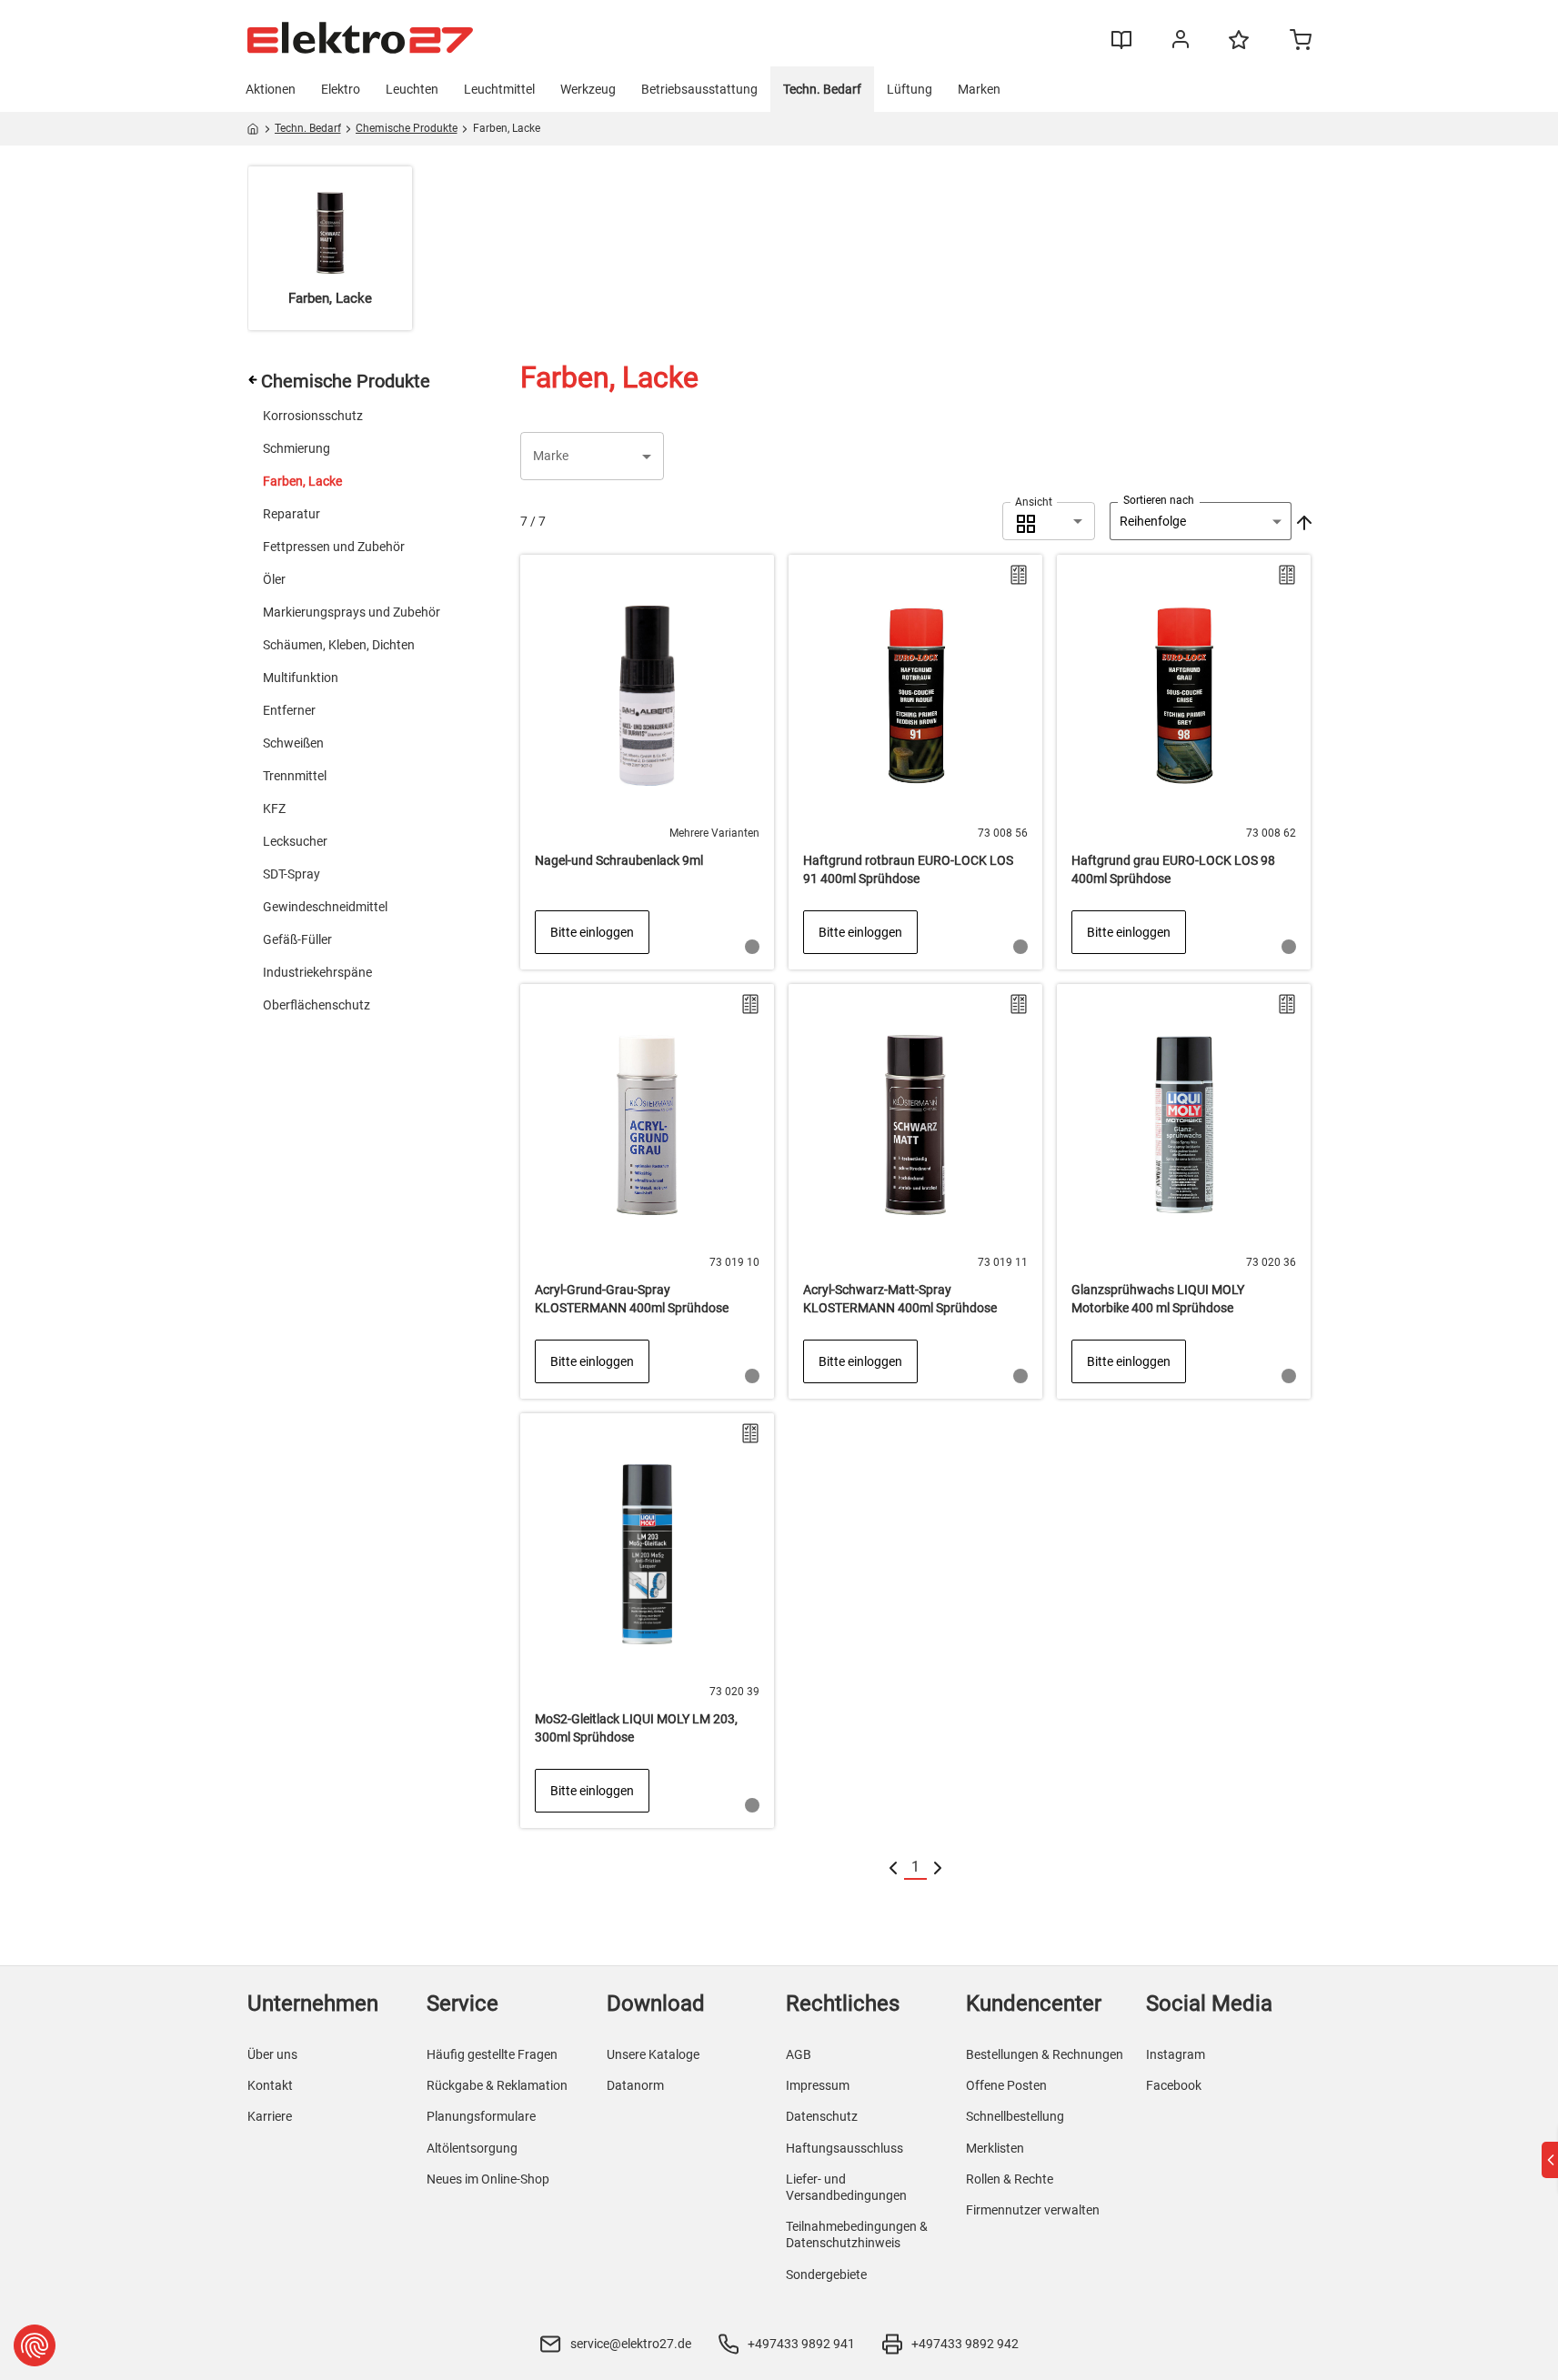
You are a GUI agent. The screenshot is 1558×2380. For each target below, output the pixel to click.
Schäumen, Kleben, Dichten (339, 645)
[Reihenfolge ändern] (1302, 521)
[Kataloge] (1121, 46)
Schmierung (297, 448)
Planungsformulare (481, 2116)
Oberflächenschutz (317, 1005)
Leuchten (412, 89)
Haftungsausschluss (844, 2148)
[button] (592, 456)
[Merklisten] (1239, 48)
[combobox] (1049, 521)
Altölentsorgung (472, 2148)
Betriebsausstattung (699, 89)
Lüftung (910, 89)
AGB (799, 2054)
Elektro (341, 89)
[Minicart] (1301, 42)
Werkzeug (588, 89)
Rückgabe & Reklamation (497, 2085)
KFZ (274, 808)
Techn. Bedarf (822, 89)
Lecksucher (295, 841)
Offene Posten (1006, 2085)
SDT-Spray (291, 874)
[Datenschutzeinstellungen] (35, 2345)
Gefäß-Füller (297, 939)
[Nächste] (938, 1868)
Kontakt (270, 2085)
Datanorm (635, 2085)
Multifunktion (301, 678)
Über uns (272, 2054)
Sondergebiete (826, 2275)
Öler (274, 579)
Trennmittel (295, 776)
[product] (647, 762)
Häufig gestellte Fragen (492, 2054)
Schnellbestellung (1015, 2116)
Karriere (270, 2116)
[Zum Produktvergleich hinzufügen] (1019, 575)
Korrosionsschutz (313, 416)
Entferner (289, 710)
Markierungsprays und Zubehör (352, 612)
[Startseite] (253, 132)
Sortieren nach (1159, 500)
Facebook (1174, 2085)
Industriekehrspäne (317, 972)
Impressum (818, 2085)
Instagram (1176, 2054)
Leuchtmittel (499, 89)
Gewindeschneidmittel (325, 907)
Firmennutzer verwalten (1033, 2210)
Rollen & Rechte (1010, 2179)
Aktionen (271, 89)
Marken (979, 89)
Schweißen (293, 743)
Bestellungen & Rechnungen (1045, 2054)
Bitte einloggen (592, 932)
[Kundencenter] (1181, 43)
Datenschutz (822, 2116)
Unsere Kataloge (653, 2054)
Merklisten (995, 2148)
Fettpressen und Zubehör (334, 547)
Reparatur (291, 514)
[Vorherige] (893, 1868)
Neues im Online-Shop (488, 2179)
